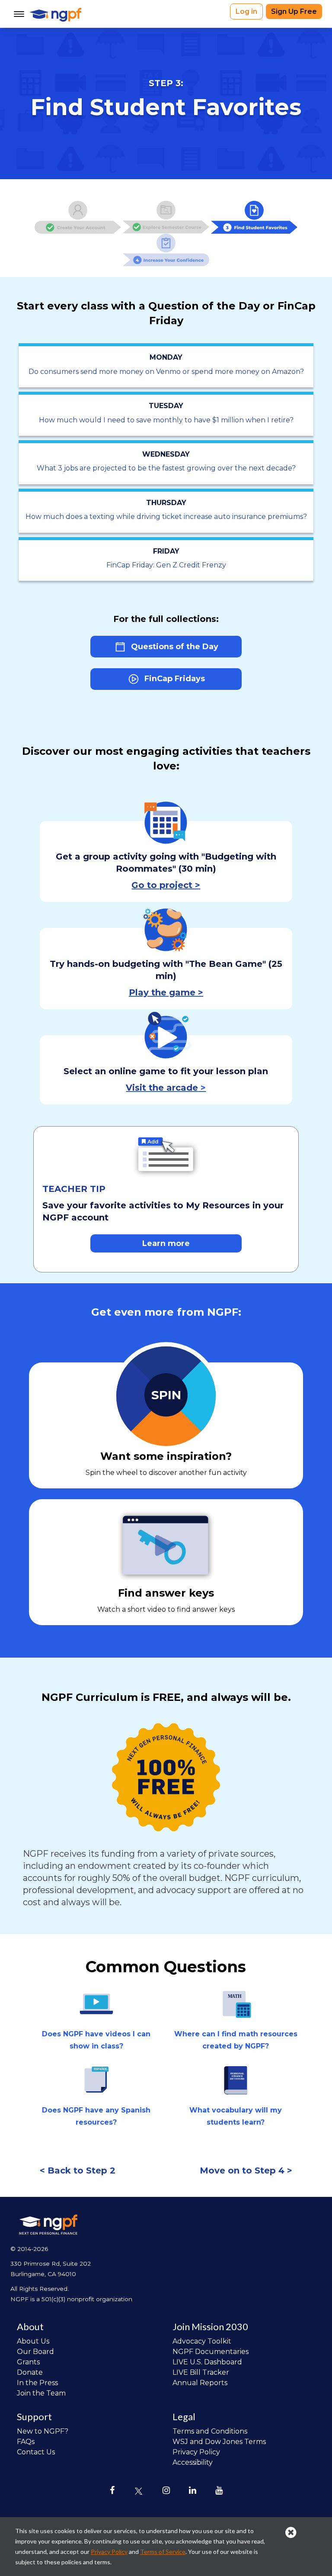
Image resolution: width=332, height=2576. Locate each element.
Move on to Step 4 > (246, 2170)
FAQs (26, 2442)
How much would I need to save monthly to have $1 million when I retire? (166, 420)
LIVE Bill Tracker (201, 2372)
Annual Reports (200, 2383)
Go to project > (166, 885)
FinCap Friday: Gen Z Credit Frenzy (166, 565)
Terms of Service (163, 2552)
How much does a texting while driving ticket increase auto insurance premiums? (166, 517)
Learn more (166, 1243)
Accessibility (193, 2462)
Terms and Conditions (210, 2431)
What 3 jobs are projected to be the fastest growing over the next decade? (166, 468)
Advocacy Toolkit (202, 2341)
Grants (28, 2362)
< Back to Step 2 (78, 2170)
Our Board (35, 2352)
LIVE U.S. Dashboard (207, 2362)
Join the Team (41, 2393)
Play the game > (166, 992)
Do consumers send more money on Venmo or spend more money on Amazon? (166, 372)
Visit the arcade (162, 1088)
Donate (30, 2372)
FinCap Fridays (174, 679)
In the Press (37, 2383)
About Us (33, 2341)
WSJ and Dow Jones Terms (219, 2442)
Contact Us (36, 2452)
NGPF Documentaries (211, 2352)
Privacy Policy (196, 2452)
